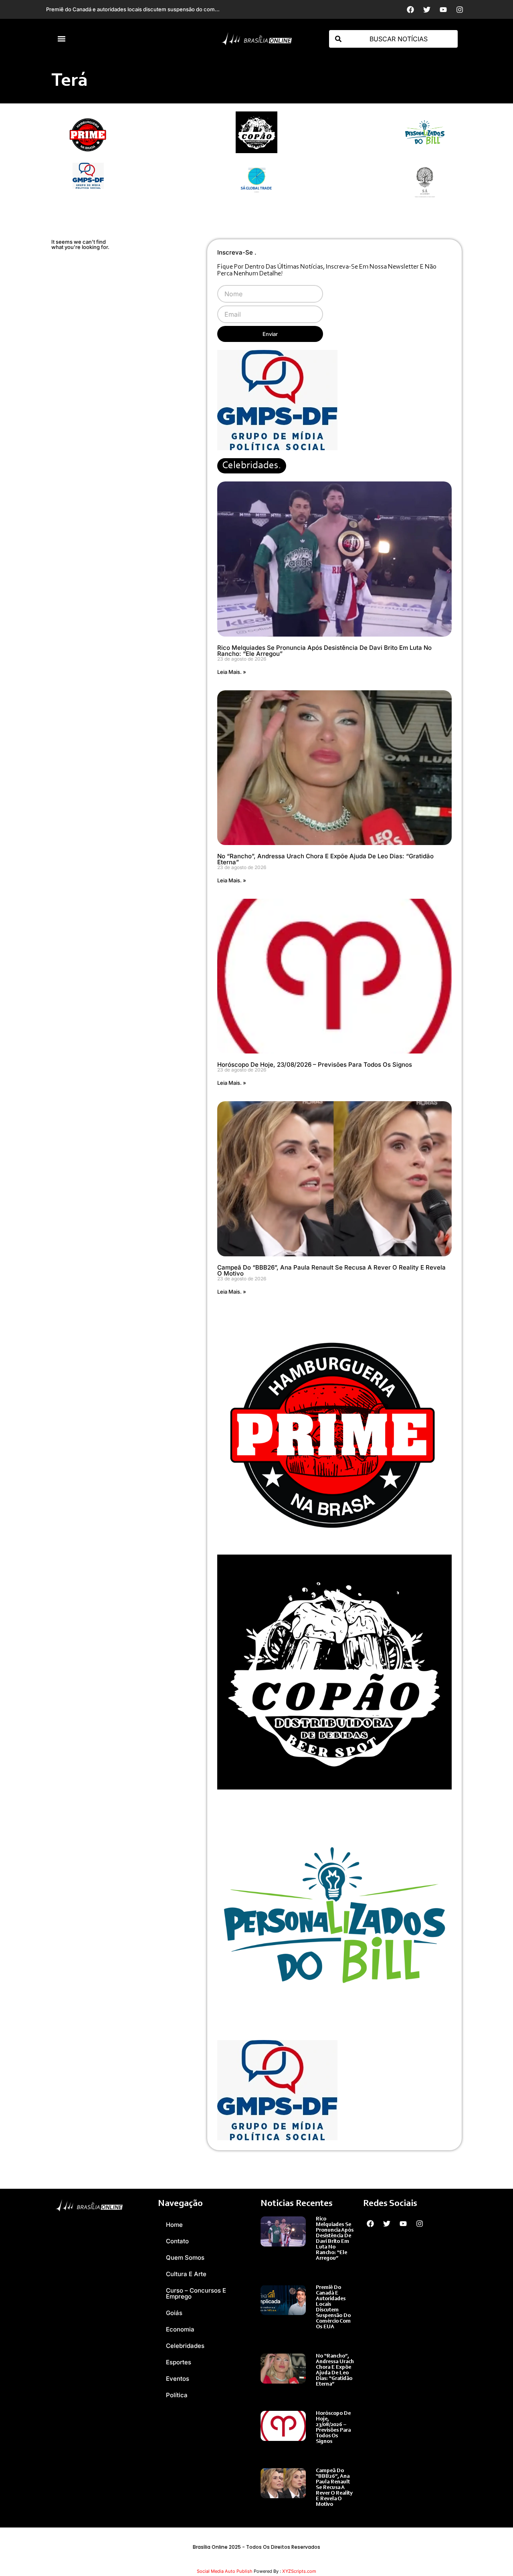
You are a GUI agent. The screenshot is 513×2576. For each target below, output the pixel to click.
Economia (180, 2329)
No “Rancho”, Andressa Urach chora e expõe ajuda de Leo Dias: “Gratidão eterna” (325, 859)
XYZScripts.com (299, 2571)
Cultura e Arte (186, 2274)
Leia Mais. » (232, 672)
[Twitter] (427, 10)
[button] (62, 39)
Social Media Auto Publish (225, 2571)
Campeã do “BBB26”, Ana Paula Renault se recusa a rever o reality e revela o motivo (331, 1270)
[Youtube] (443, 10)
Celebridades (185, 2346)
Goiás (174, 2313)
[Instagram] (460, 10)
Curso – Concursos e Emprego (196, 2293)
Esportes (179, 2362)
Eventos (178, 2379)
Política (177, 2395)
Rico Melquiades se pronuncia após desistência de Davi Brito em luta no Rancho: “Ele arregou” (324, 651)
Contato (177, 2241)
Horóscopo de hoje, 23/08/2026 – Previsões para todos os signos (315, 1065)
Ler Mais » (328, 2267)
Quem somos (185, 2258)
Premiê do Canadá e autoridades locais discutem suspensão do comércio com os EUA (333, 2307)
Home (174, 2225)
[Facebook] (410, 10)
